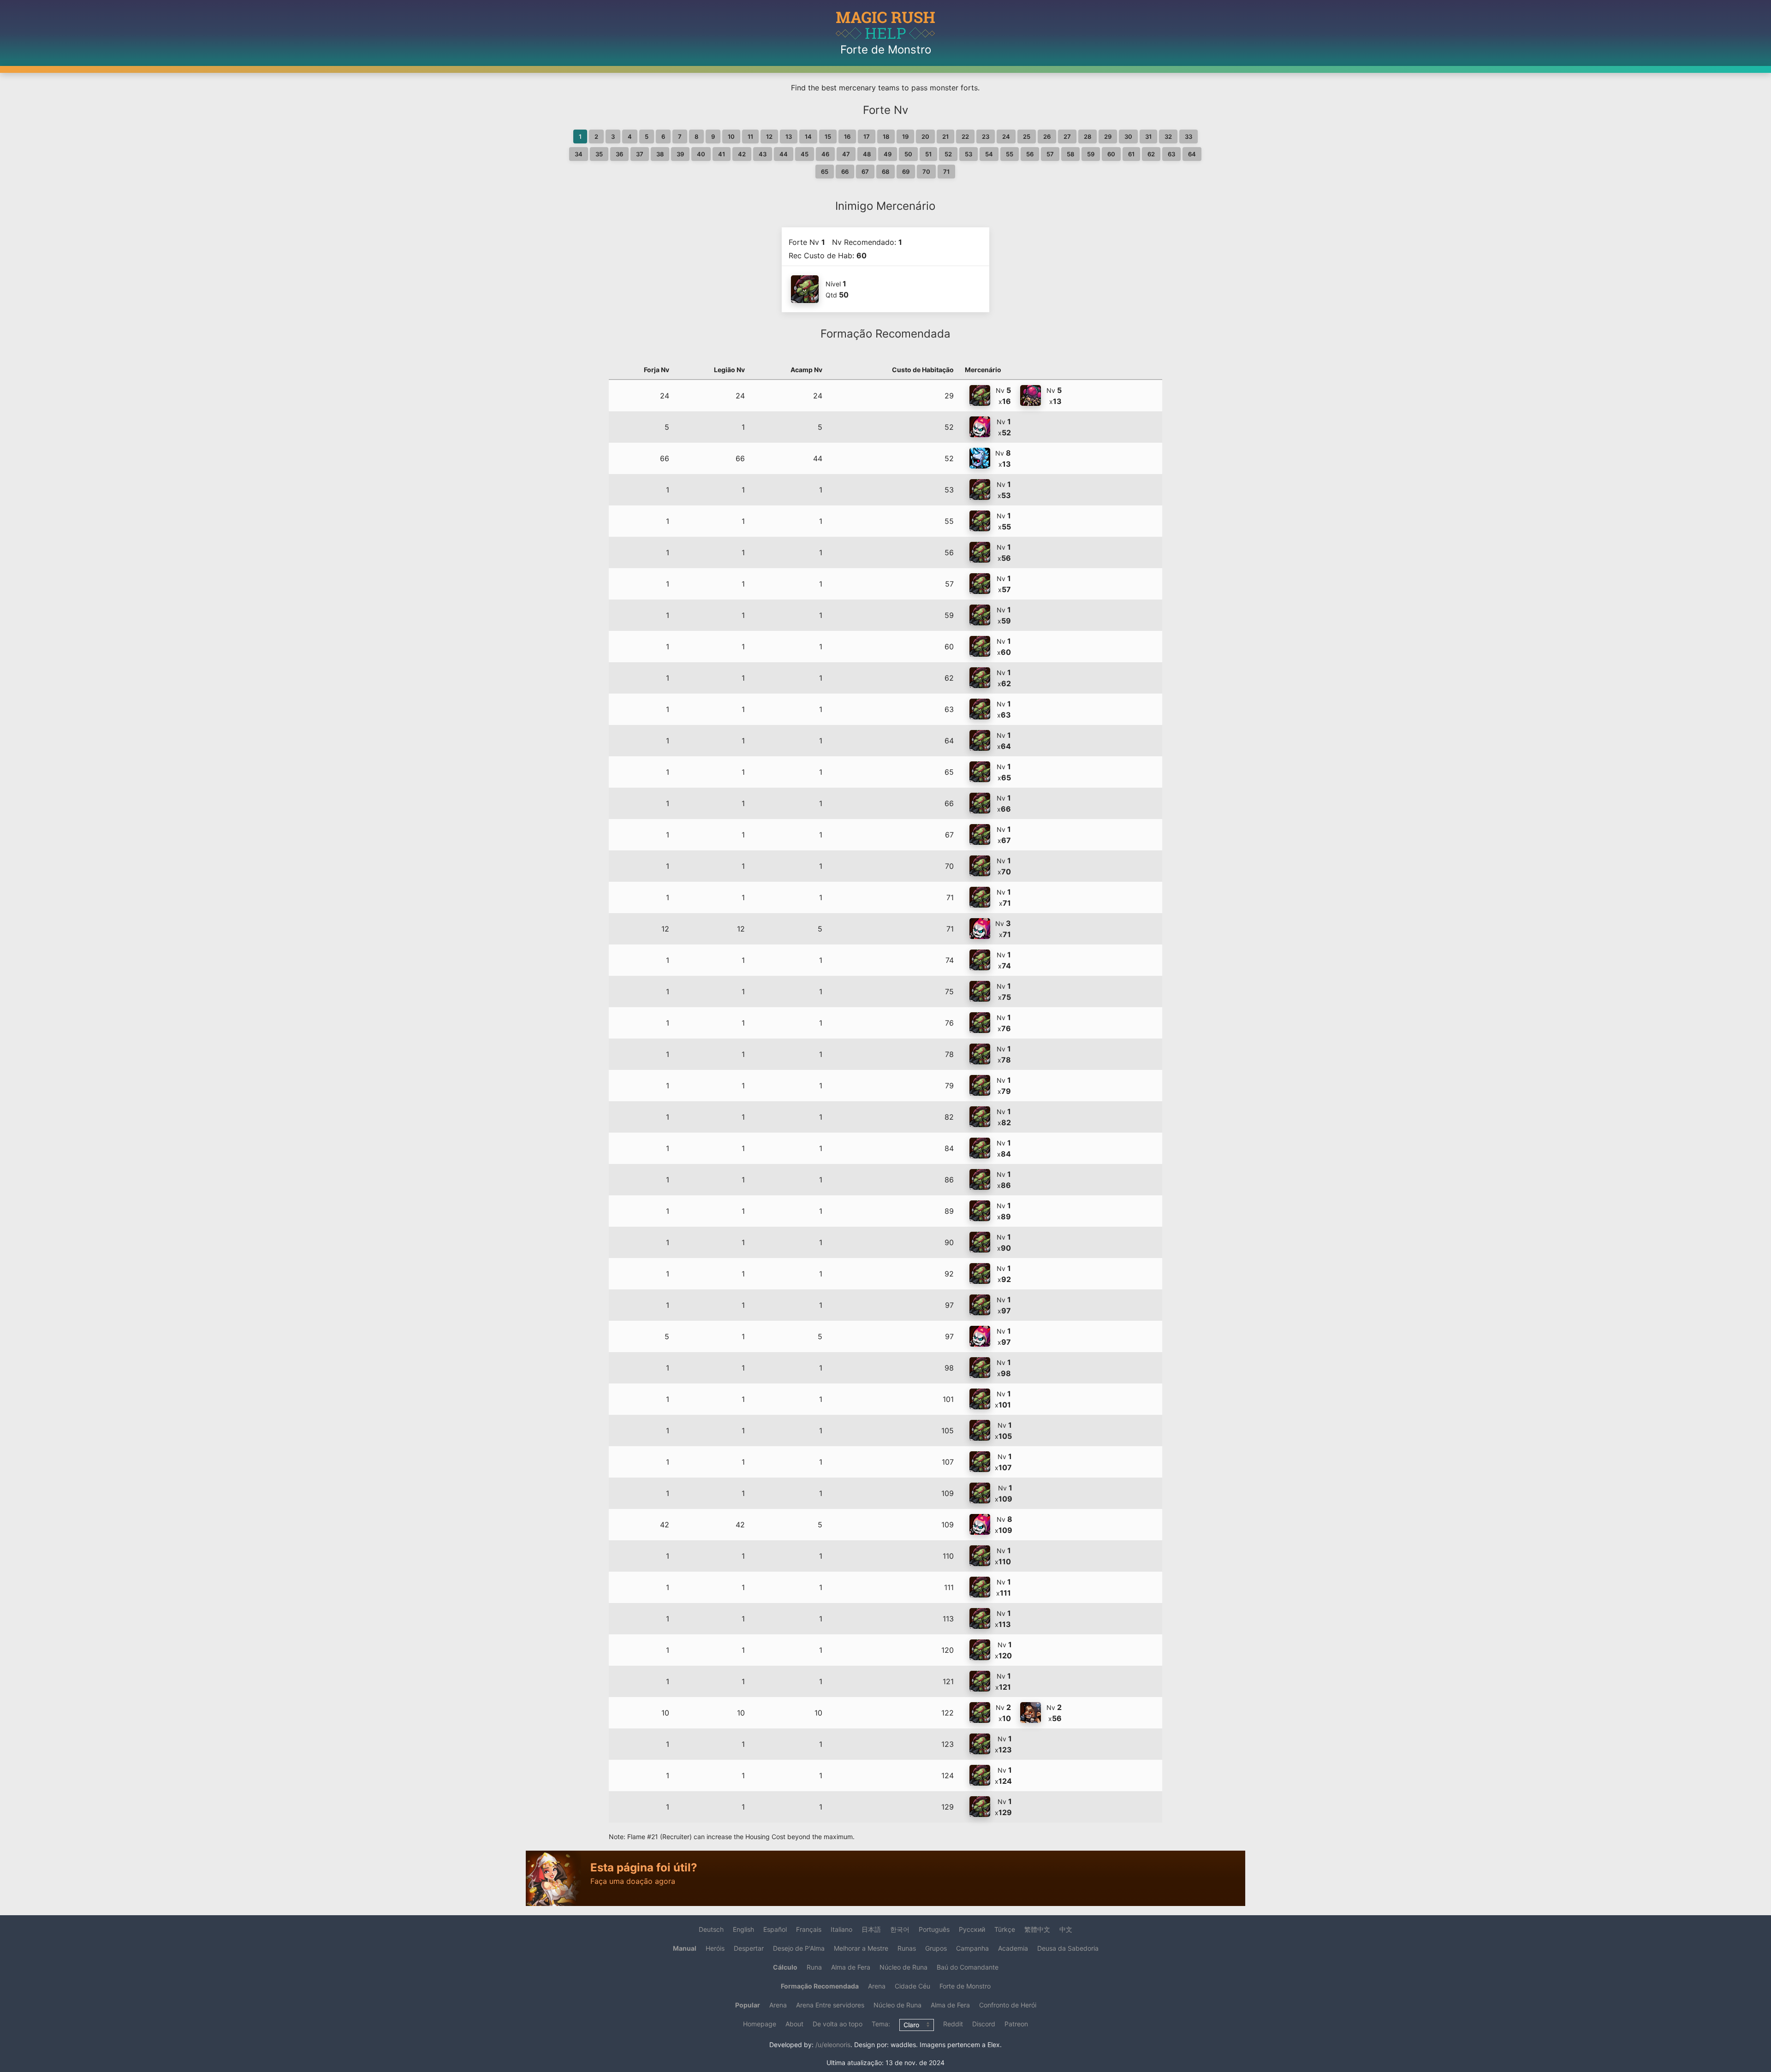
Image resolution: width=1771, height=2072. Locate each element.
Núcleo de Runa (903, 1967)
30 (1128, 137)
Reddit (953, 2024)
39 (680, 154)
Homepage (760, 2024)
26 (1047, 137)
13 (789, 137)
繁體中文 (1037, 1929)
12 (769, 137)
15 (828, 137)
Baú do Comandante (968, 1967)
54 (989, 154)
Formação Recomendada (820, 1986)
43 (763, 154)
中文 (1066, 1929)
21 (945, 137)
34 (579, 154)
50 (908, 154)
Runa (814, 1967)
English (743, 1929)
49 (888, 154)
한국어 (900, 1929)
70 (926, 172)
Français (809, 1929)
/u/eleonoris (833, 2045)
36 (619, 154)
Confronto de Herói (1008, 2005)
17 (867, 137)
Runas (907, 1948)
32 (1168, 137)
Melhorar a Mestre (861, 1948)
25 (1027, 137)
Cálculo (785, 1967)
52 (948, 154)
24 (1006, 137)
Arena (877, 1986)
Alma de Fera (851, 1967)
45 (805, 154)
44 (784, 154)
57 (1050, 154)
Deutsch (711, 1929)
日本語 (871, 1929)
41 (722, 154)
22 (965, 137)
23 (986, 137)
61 (1131, 154)
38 (660, 154)
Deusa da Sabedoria (1068, 1948)
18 (886, 137)
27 (1067, 137)
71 (946, 172)
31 (1148, 137)
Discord (984, 2024)
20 (925, 137)
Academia (1013, 1948)
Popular (748, 2005)
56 (1030, 154)
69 (906, 172)
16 (847, 137)
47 (846, 154)
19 (905, 137)
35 (599, 154)
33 (1189, 137)
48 (867, 154)
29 (1108, 137)
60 (1111, 154)
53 (969, 154)
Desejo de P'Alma (799, 1948)
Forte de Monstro (965, 1986)
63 (1171, 154)
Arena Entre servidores (830, 2005)
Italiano (841, 1929)
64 (1192, 154)
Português (934, 1929)
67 (865, 172)
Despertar (749, 1948)
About (794, 2024)
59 (1091, 154)
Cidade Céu (912, 1986)
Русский (972, 1929)
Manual (685, 1948)
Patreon (1016, 2024)
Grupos (936, 1948)
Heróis (715, 1948)
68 (885, 172)
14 (808, 137)
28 (1088, 137)
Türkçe (1005, 1929)
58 (1070, 154)
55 (1010, 154)
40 (701, 154)
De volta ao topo (838, 2024)
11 (750, 137)
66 (845, 172)
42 (742, 154)
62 (1151, 154)
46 (825, 154)
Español (775, 1929)
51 (928, 154)
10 (731, 137)
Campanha (972, 1948)
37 (640, 154)
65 (825, 172)
